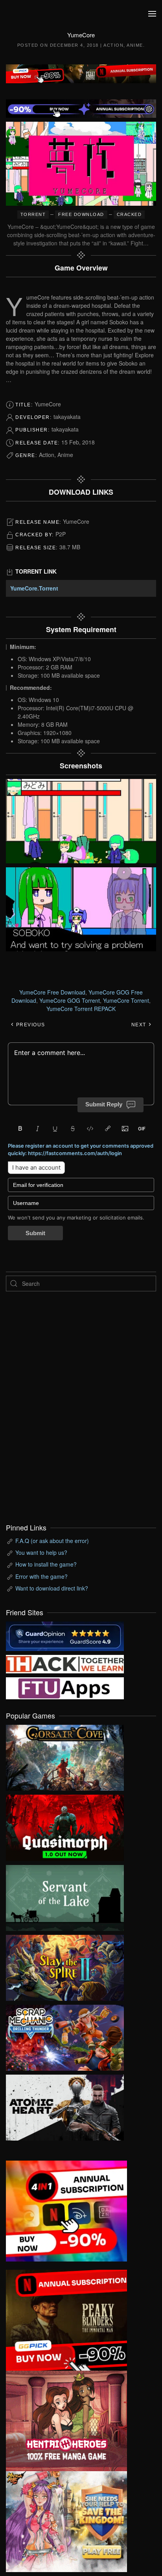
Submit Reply (104, 1104)
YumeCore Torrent (126, 1000)
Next (140, 1025)
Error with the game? (41, 1576)
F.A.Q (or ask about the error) (52, 1541)
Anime (135, 45)
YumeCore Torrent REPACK (81, 1009)
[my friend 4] (65, 1687)
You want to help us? (41, 1552)
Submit (35, 1233)
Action (113, 45)
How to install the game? (46, 1564)
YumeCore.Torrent (34, 588)
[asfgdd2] (66, 2420)
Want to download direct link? (52, 1588)
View (65, 1756)
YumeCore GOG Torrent (70, 1000)
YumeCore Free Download (52, 992)
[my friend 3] (65, 1663)
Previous (30, 1025)
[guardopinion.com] (65, 1635)
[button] (152, 14)
